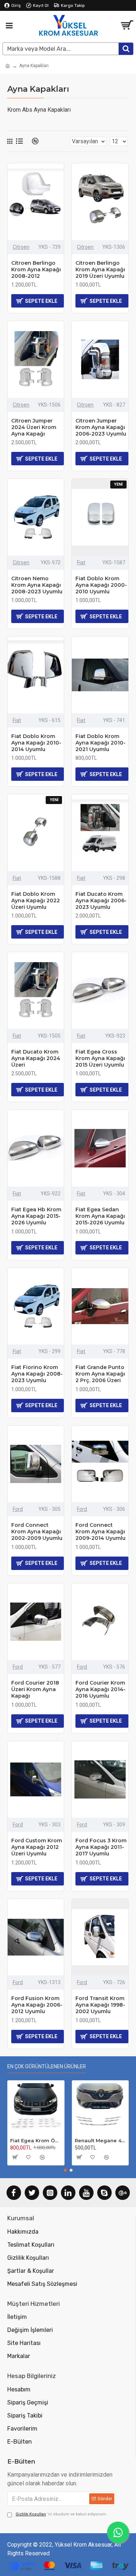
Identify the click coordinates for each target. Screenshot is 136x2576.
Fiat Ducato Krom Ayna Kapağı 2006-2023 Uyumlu (101, 900)
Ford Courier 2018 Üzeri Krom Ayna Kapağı (35, 1689)
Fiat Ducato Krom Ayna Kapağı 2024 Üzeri (36, 1058)
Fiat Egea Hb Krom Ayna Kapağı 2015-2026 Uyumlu (36, 1216)
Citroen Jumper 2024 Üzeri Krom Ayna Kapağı (34, 427)
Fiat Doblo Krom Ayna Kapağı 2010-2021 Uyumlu (100, 743)
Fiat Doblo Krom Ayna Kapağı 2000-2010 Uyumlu (101, 585)
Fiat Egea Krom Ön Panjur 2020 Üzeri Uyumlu (36, 2140)
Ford (18, 1509)
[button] (65, 2170)
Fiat (81, 562)
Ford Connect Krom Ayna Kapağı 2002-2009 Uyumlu (37, 1532)
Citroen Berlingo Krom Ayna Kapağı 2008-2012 (36, 269)
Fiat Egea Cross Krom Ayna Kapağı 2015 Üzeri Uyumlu (100, 1058)
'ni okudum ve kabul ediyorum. (61, 2514)
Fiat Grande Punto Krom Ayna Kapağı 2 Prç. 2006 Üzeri (100, 1374)
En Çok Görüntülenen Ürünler (47, 2067)
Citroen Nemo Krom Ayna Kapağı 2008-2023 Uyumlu (37, 585)
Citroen (21, 247)
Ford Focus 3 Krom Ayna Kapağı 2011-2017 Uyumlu (101, 1847)
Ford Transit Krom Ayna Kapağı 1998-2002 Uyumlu (100, 2005)
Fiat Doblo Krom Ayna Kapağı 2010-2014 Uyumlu (36, 743)
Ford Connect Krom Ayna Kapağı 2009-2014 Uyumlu (100, 1532)
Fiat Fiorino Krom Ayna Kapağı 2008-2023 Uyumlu (37, 1374)
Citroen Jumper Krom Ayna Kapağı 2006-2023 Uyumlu (101, 427)
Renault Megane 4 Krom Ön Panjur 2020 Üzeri (100, 2140)
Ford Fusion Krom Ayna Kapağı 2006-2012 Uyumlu (37, 2005)
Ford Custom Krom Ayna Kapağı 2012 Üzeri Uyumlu (37, 1847)
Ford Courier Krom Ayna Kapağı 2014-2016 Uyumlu (100, 1689)
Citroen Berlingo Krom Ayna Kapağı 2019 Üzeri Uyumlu (100, 269)
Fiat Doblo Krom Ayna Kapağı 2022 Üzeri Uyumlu (36, 900)
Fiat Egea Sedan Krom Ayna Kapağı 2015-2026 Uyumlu (100, 1216)
